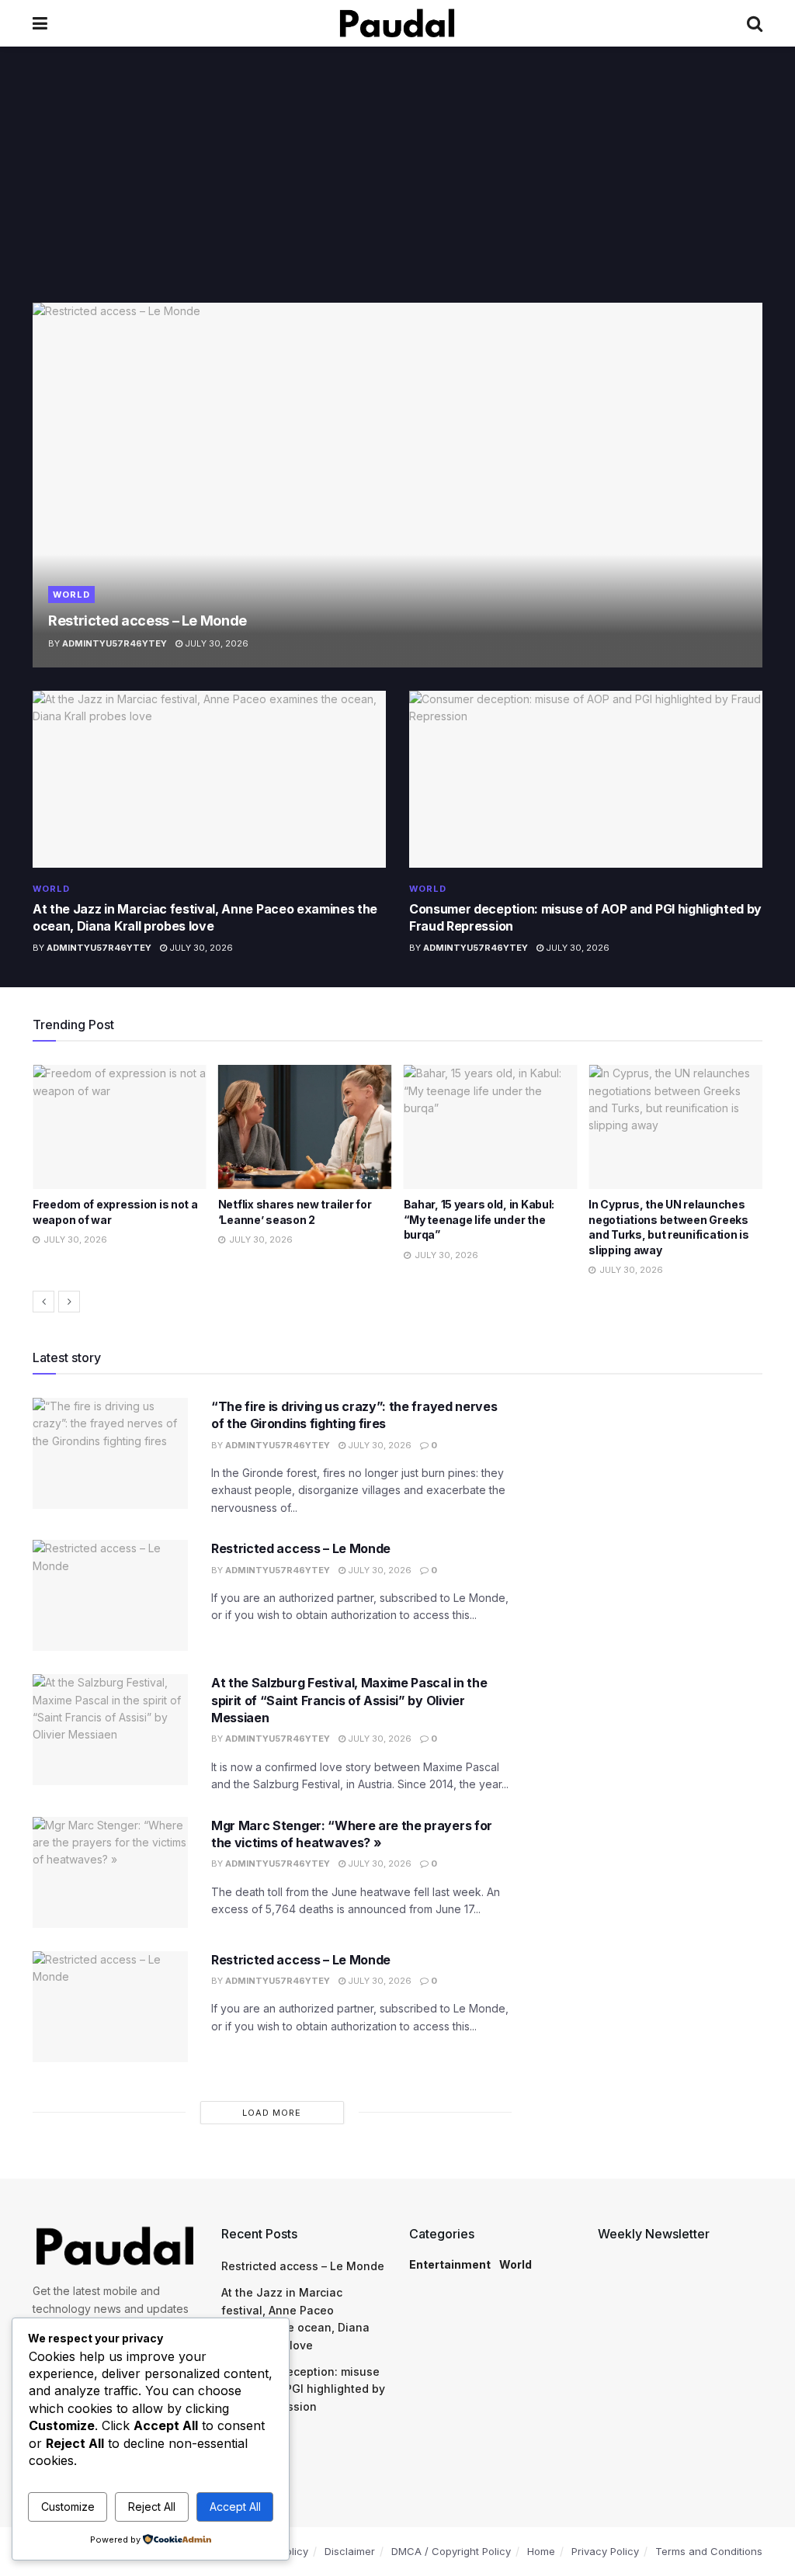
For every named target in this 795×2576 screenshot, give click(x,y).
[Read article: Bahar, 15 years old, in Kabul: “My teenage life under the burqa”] (305, 1127)
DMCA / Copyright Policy (451, 2551)
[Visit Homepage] (397, 23)
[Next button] (69, 1302)
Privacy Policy (605, 2551)
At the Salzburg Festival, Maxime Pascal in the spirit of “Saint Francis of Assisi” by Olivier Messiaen (349, 1700)
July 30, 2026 (215, 643)
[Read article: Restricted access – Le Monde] (397, 485)
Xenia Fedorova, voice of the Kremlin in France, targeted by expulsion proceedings (669, 1219)
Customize (68, 2507)
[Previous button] (43, 1302)
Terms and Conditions (709, 2551)
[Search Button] (755, 23)
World (71, 595)
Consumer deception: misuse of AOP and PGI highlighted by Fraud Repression (303, 2389)
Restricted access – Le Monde (148, 621)
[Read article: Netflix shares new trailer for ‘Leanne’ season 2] (120, 1127)
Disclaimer (350, 2551)
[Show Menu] (40, 23)
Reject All (152, 2507)
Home (541, 2551)
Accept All (235, 2507)
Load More (272, 2113)
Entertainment (450, 2264)
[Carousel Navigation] (397, 1302)
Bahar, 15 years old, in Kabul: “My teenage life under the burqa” (294, 1219)
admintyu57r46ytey (115, 643)
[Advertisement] (397, 186)
